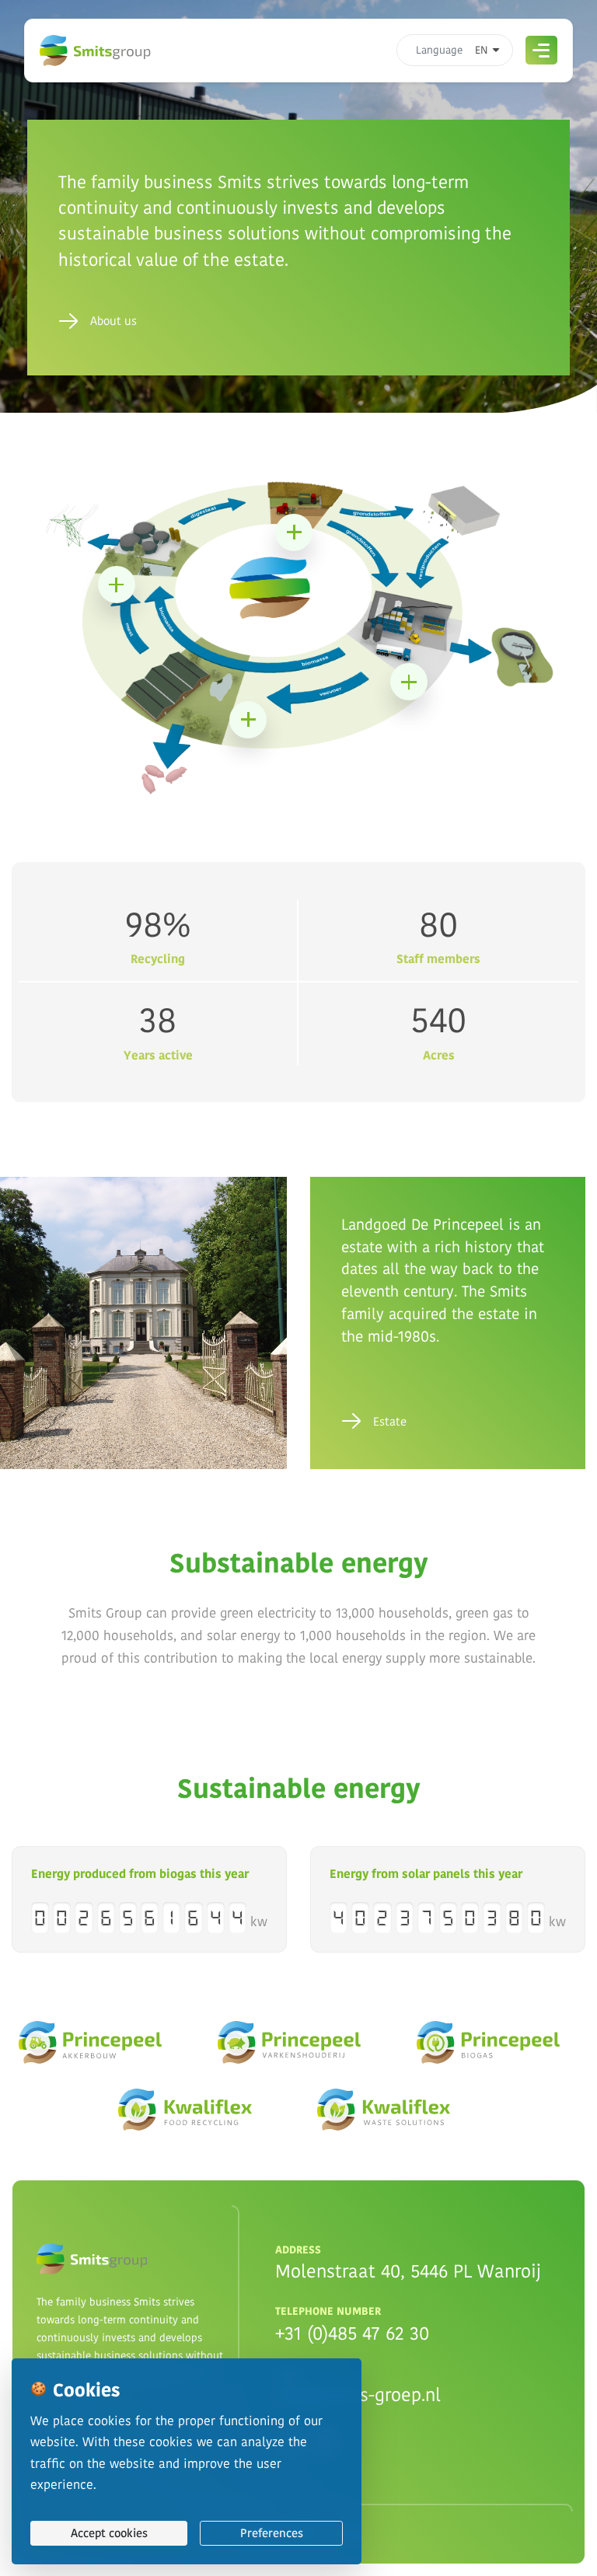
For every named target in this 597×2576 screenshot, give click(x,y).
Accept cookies (109, 2533)
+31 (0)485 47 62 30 (352, 2333)
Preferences (272, 2533)
